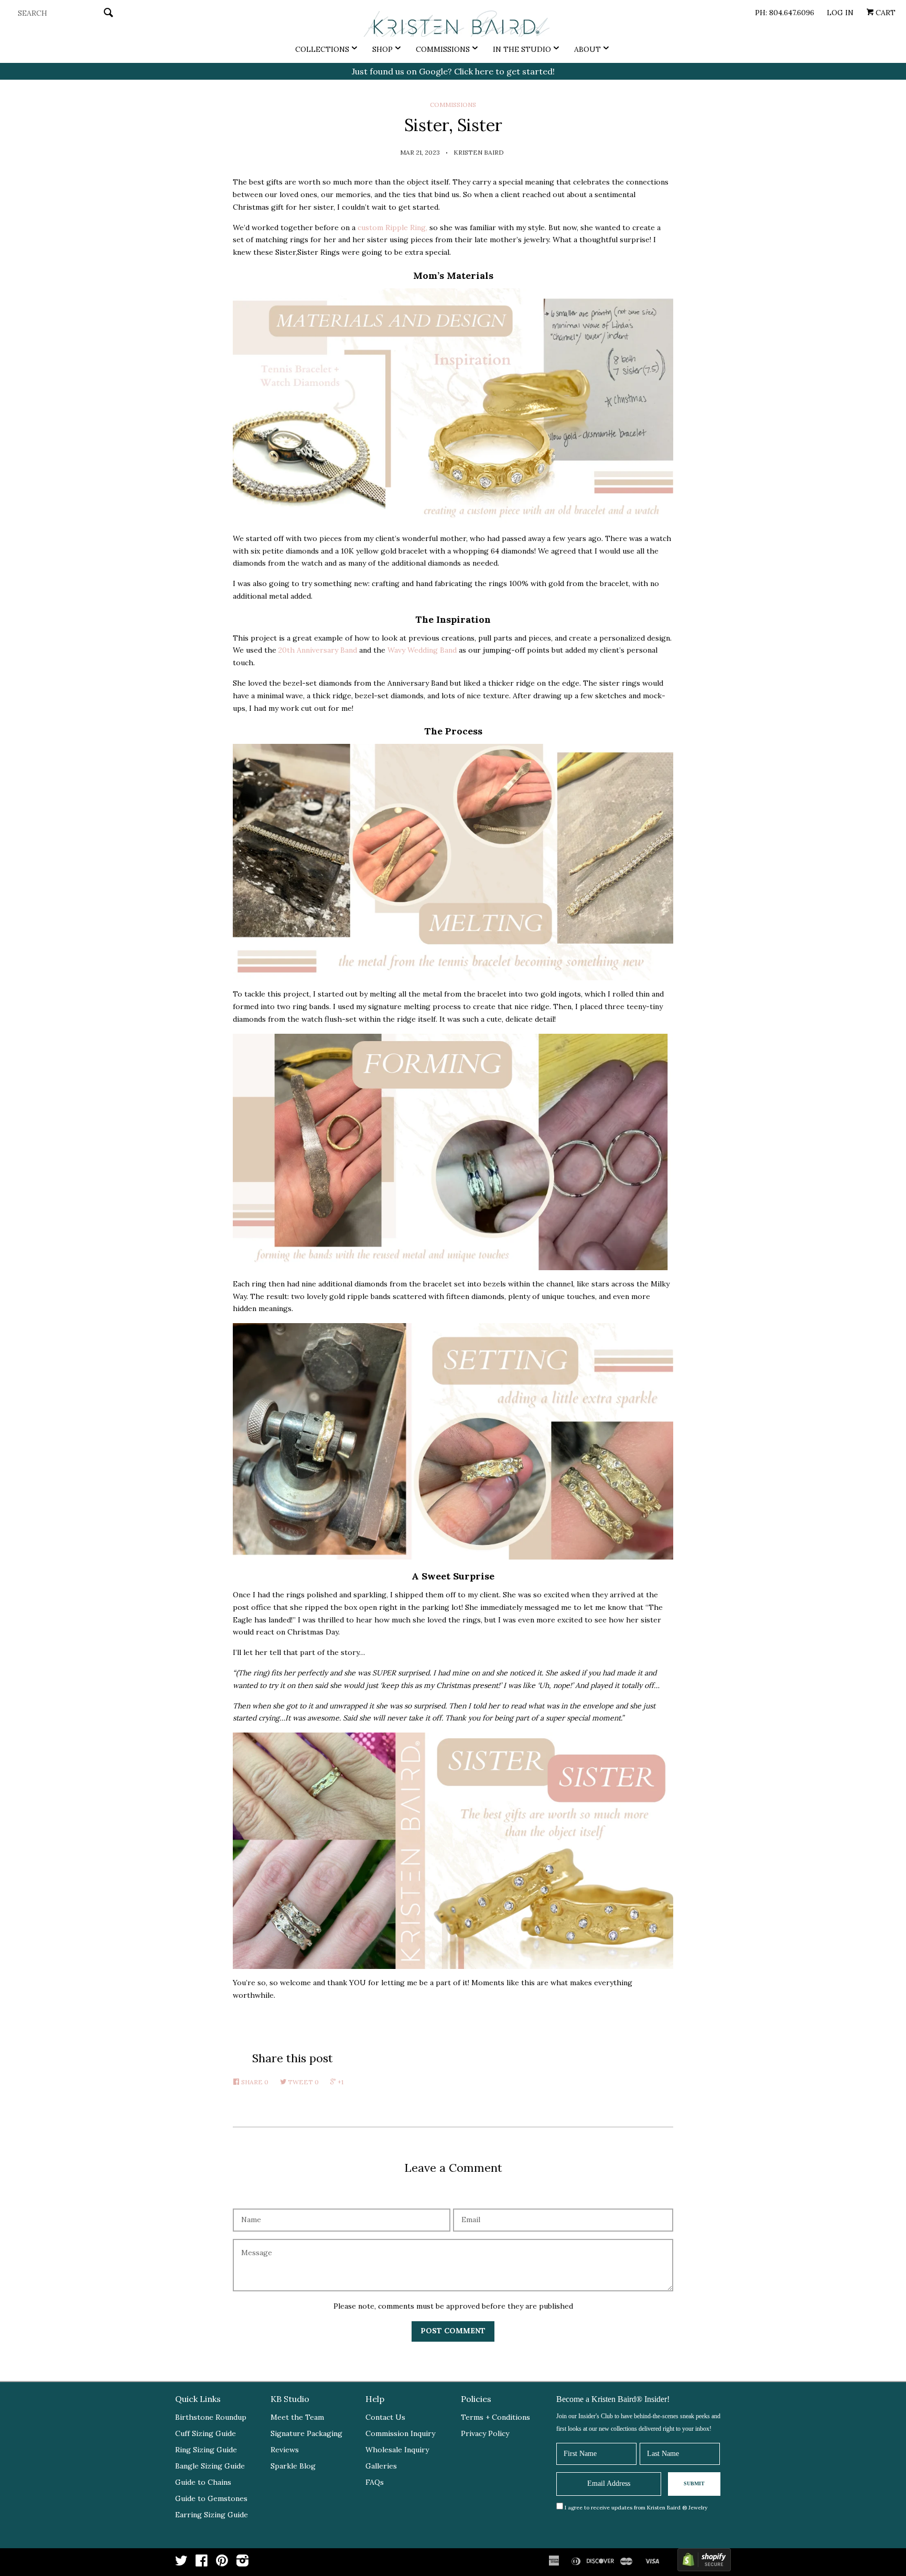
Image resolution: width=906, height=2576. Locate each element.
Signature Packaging (306, 2433)
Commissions (443, 49)
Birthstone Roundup (211, 2417)
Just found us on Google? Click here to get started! (453, 71)
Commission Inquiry (400, 2433)
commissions (453, 105)
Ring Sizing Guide (206, 2450)
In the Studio (522, 49)
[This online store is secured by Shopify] (704, 2562)
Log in (840, 13)
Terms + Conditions (495, 2417)
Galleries (381, 2466)
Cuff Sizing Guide (206, 2433)
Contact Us (385, 2417)
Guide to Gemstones (211, 2498)
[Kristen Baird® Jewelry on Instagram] (242, 2563)
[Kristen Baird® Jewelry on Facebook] (202, 2563)
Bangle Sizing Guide (210, 2466)
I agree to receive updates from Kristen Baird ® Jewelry (636, 2508)
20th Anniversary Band (318, 650)
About (587, 49)
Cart (885, 13)
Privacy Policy (485, 2433)
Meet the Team (297, 2417)
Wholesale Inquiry (397, 2450)
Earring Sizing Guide (212, 2515)
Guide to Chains (203, 2482)
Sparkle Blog (293, 2466)
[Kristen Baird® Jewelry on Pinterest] (222, 2563)
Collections (322, 49)
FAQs (375, 2482)
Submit (694, 2483)
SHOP (382, 49)
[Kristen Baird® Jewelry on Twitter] (181, 2563)
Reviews (285, 2450)
